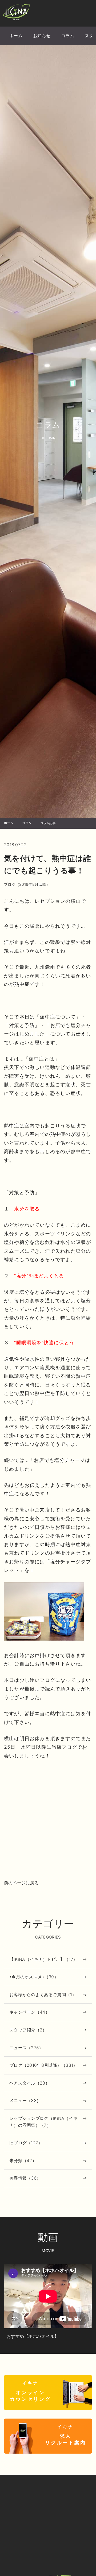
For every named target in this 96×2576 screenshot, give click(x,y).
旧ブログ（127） (26, 2143)
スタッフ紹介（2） (28, 2030)
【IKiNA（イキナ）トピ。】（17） (43, 1959)
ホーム (16, 36)
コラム (68, 36)
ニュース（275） (26, 2048)
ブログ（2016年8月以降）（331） (43, 2065)
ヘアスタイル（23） (29, 2083)
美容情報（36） (25, 2178)
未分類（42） (23, 2160)
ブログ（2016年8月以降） (27, 884)
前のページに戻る (21, 1883)
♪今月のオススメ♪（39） (34, 1977)
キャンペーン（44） (29, 2012)
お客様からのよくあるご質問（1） (43, 1995)
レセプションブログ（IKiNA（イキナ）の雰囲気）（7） (43, 2122)
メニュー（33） (25, 2100)
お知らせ (42, 36)
